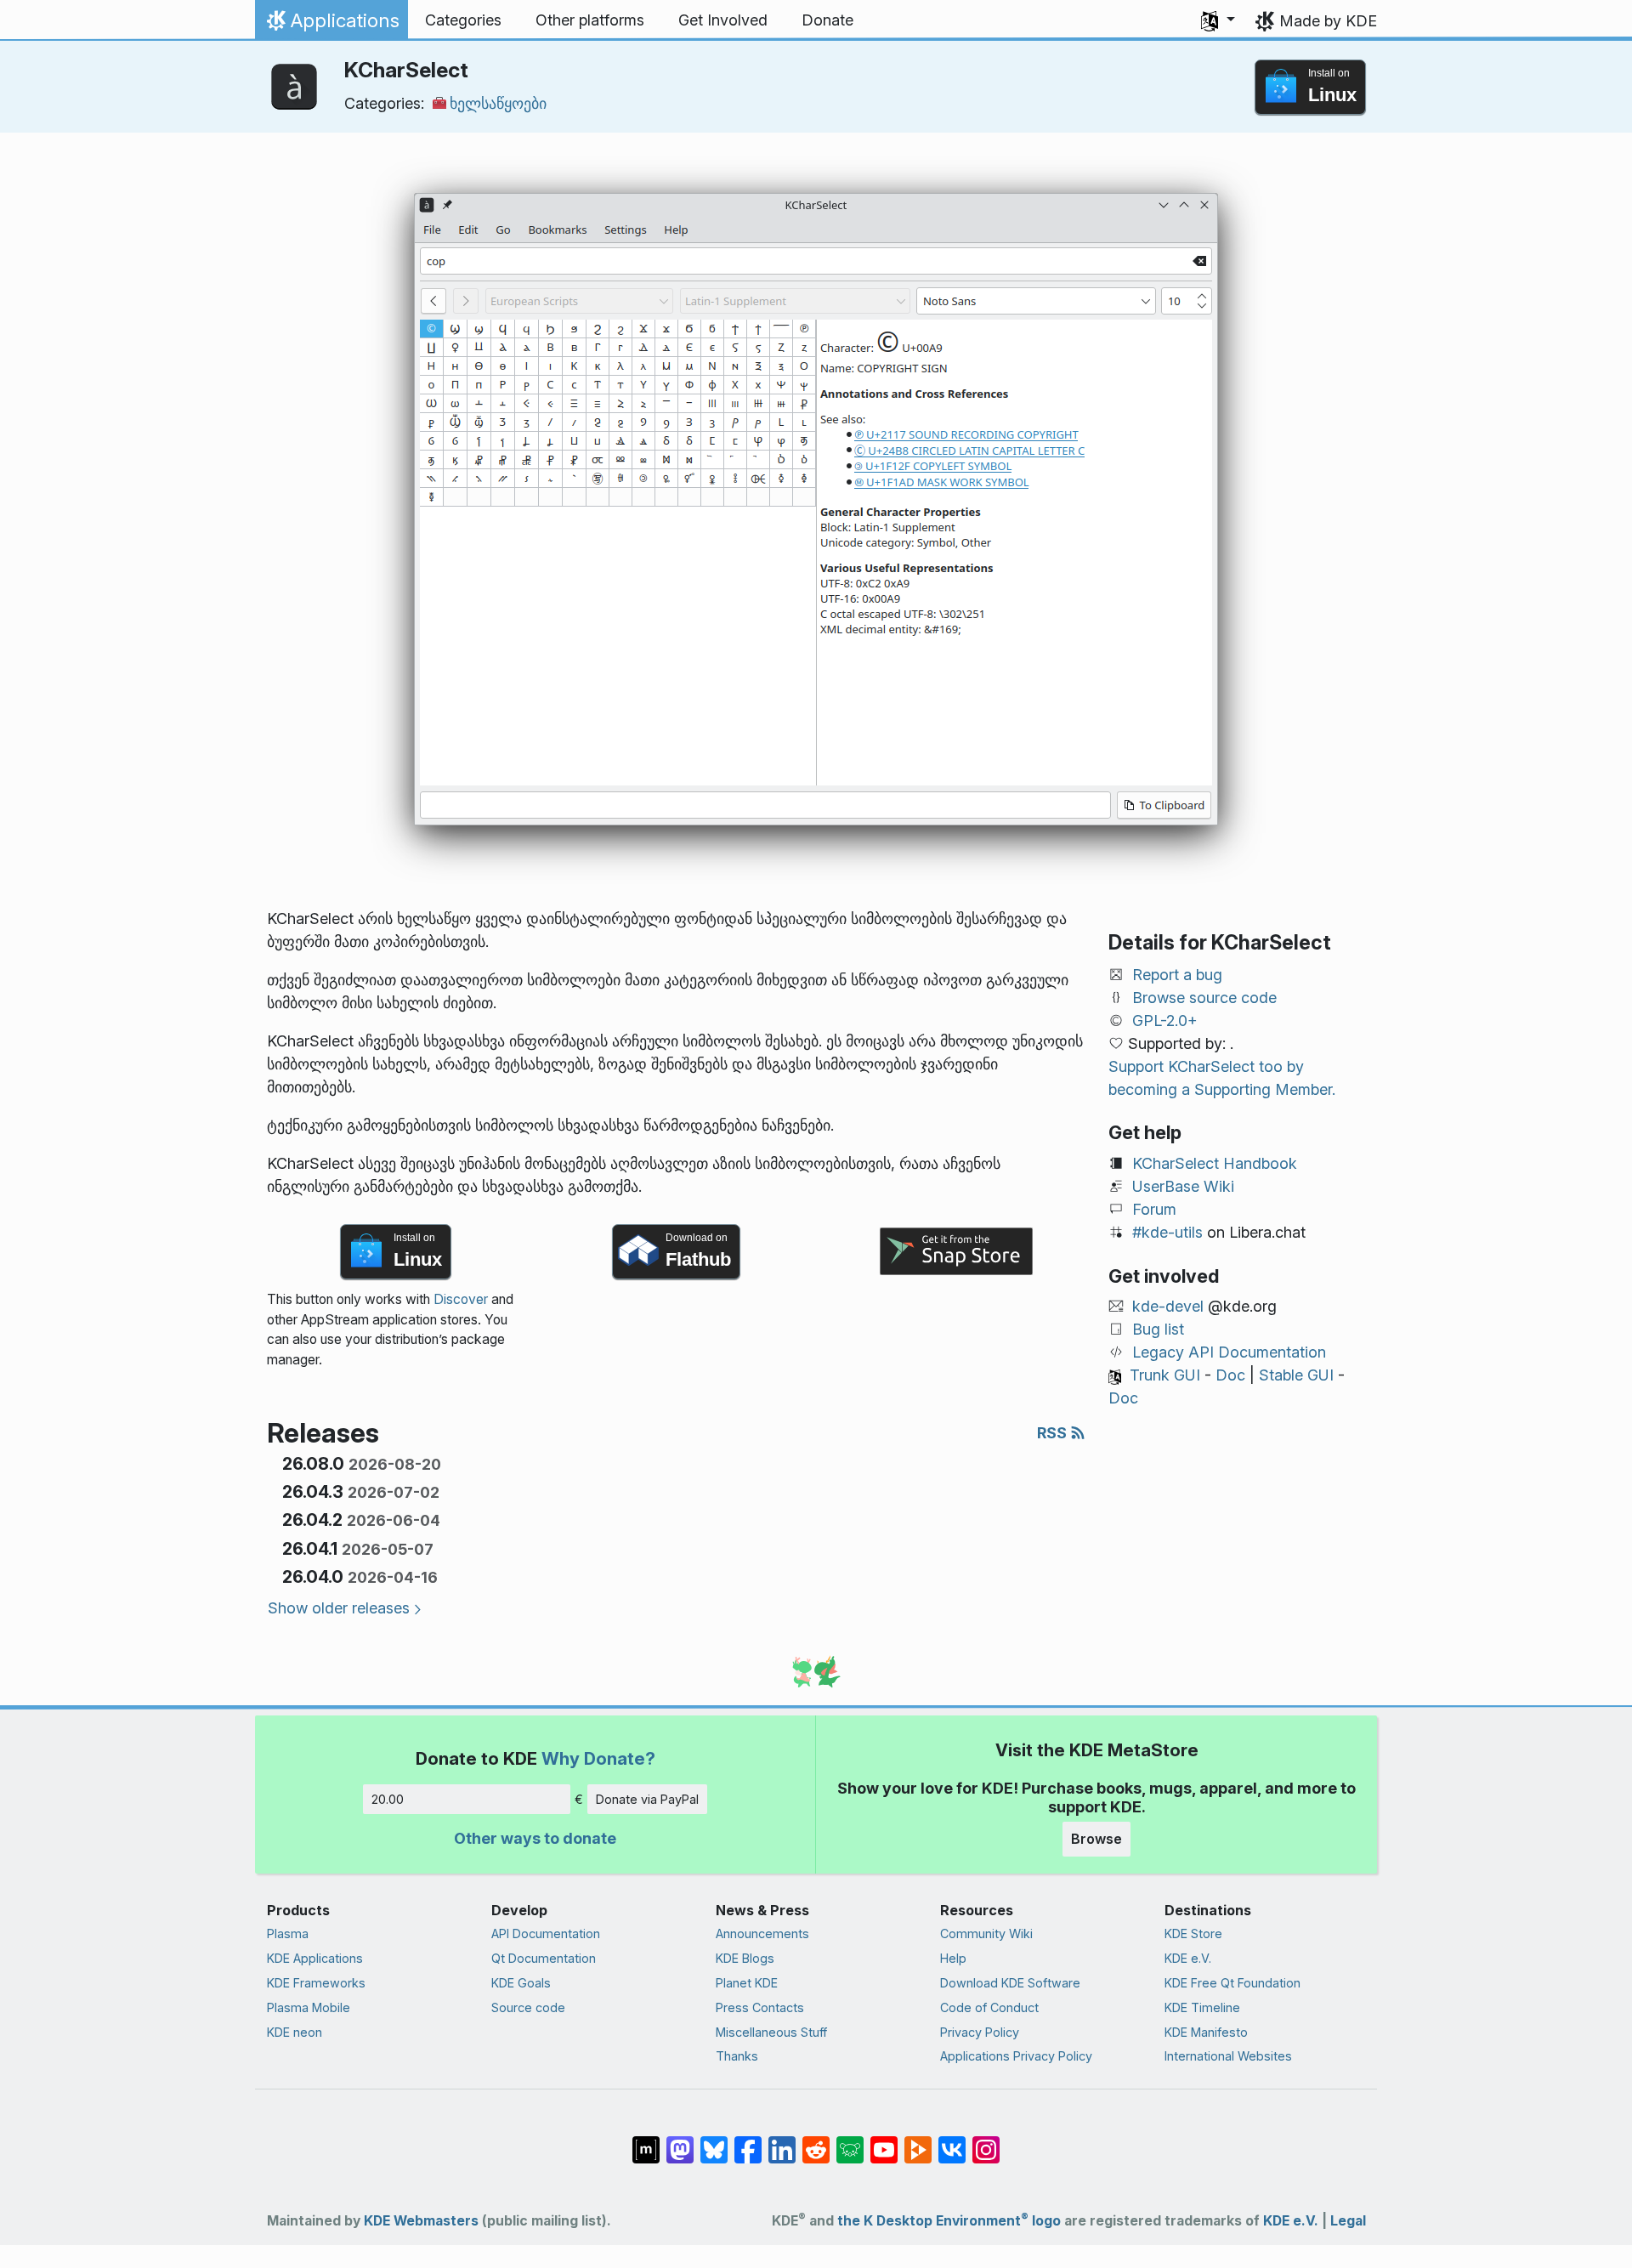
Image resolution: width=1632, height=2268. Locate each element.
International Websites (1228, 2056)
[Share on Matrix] (646, 2141)
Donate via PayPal (647, 1799)
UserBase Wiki (1183, 1186)
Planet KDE (747, 1983)
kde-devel (1168, 1306)
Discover (461, 1299)
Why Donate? (598, 1758)
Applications (331, 25)
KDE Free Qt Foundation (1232, 1983)
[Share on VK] (952, 2141)
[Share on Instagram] (986, 2141)
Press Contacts (760, 2007)
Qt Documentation (544, 1958)
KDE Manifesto (1206, 2032)
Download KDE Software (1010, 1983)
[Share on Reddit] (816, 2141)
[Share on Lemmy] (850, 2141)
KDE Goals (521, 1983)
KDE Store (1193, 1933)
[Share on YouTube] (884, 2141)
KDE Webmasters (421, 2221)
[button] (1218, 20)
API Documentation (546, 1933)
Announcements (762, 1933)
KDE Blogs (745, 1958)
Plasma (288, 1933)
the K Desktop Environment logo (949, 2221)
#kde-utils (1167, 1232)
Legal (1348, 2221)
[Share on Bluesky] (714, 2141)
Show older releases (339, 1608)
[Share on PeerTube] (918, 2141)
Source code (528, 2007)
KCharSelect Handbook (1215, 1163)
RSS (1054, 1433)
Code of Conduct (989, 2007)
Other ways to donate (535, 1838)
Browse (1096, 1839)
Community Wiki (986, 1933)
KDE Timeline (1202, 2007)
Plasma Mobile (309, 2007)
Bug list (1158, 1329)
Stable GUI (1296, 1375)
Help (953, 1958)
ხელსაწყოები (498, 103)
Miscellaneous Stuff (771, 2032)
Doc (1230, 1375)
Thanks (737, 2056)
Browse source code (1204, 998)
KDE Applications (315, 1958)
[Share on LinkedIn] (782, 2141)
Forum (1154, 1209)
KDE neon (295, 2032)
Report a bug (1177, 975)
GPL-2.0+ (1165, 1021)
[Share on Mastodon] (680, 2141)
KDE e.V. (1188, 1958)
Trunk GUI (1165, 1375)
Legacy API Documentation (1229, 1352)
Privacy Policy (980, 2032)
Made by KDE (1328, 21)
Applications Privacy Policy (1016, 2056)
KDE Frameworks (316, 1983)
